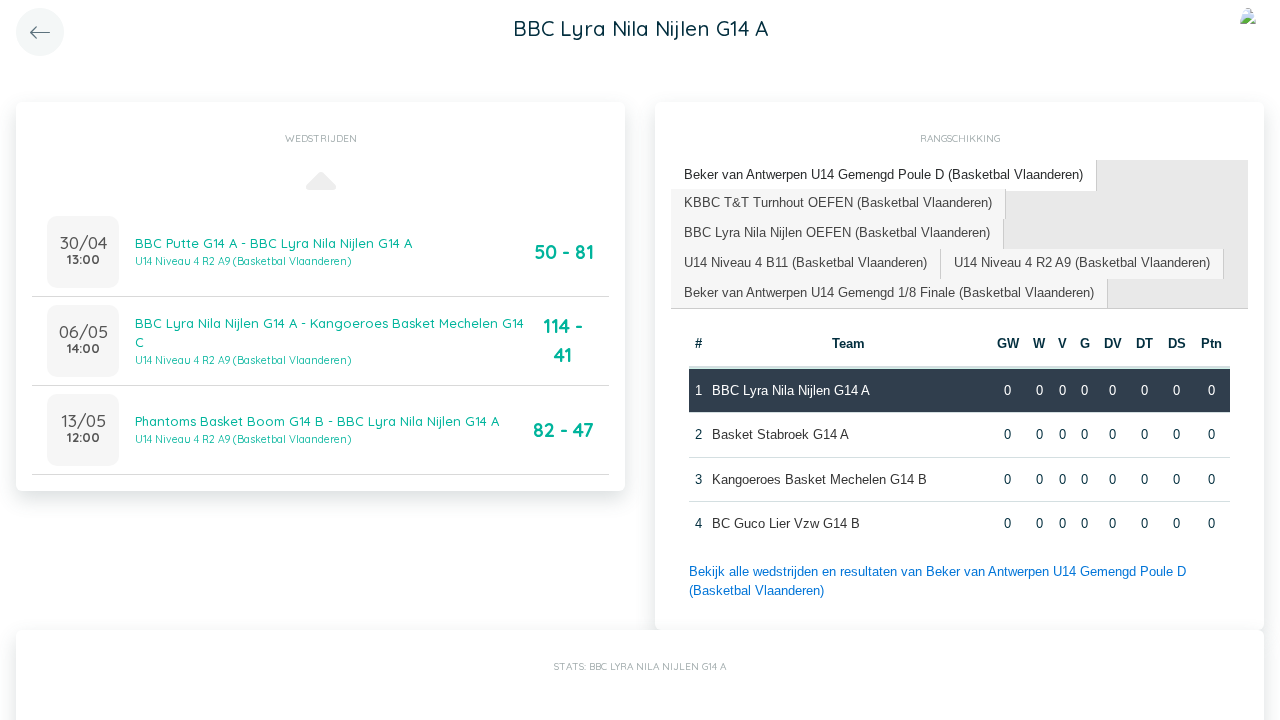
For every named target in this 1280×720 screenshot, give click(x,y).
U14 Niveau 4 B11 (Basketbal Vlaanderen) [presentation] (805, 262)
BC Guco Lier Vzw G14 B (786, 523)
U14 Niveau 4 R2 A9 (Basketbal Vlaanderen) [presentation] (1082, 262)
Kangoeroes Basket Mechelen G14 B (819, 479)
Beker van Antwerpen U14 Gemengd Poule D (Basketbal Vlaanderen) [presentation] (883, 174)
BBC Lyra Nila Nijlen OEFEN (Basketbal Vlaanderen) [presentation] (837, 232)
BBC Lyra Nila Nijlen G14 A (791, 390)
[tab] (884, 175)
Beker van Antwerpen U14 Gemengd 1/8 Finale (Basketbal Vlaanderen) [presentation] (889, 292)
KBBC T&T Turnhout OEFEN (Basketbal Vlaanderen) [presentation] (838, 202)
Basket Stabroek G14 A (780, 434)
